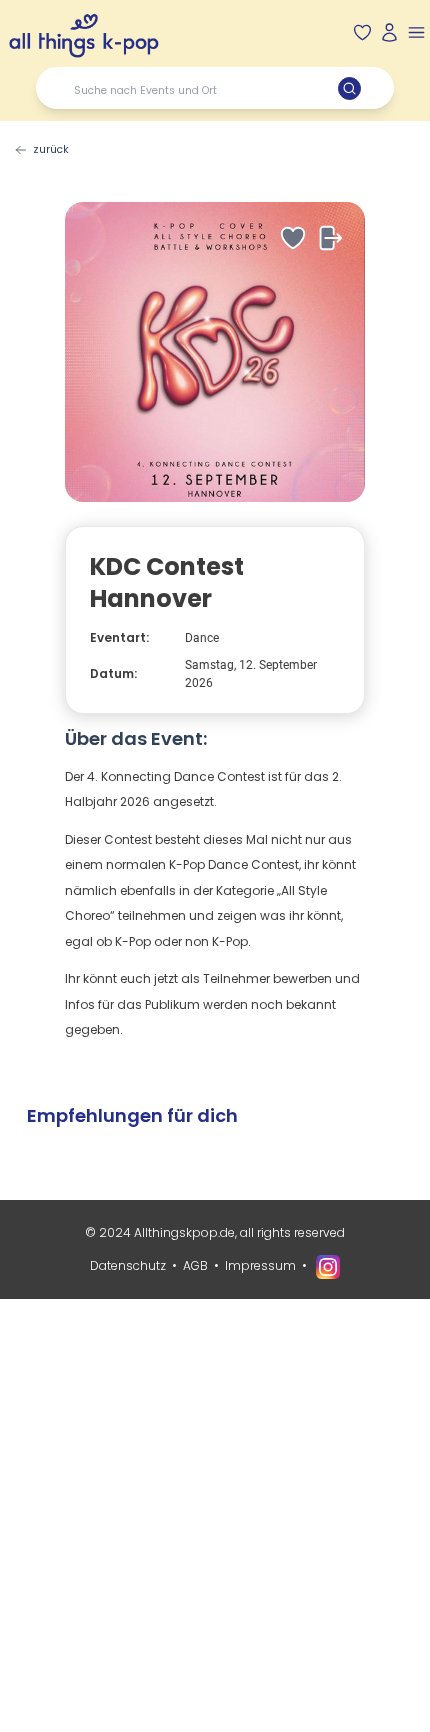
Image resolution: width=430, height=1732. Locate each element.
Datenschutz (128, 1265)
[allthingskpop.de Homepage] (84, 32)
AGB (195, 1265)
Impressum (260, 1265)
